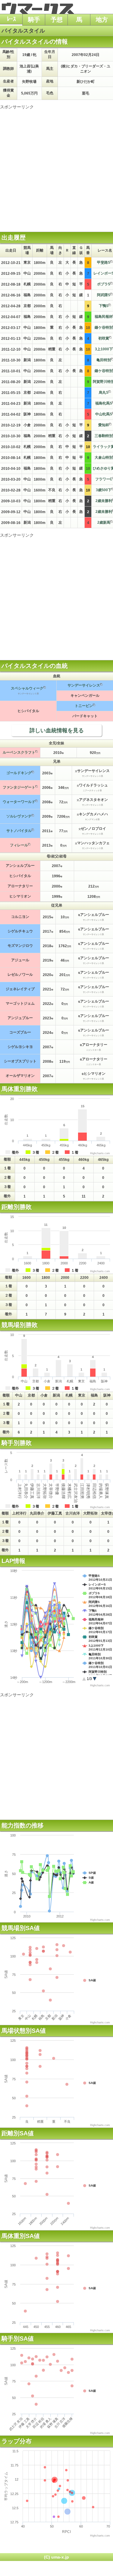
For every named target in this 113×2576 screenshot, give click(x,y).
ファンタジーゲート (19, 787)
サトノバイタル (19, 831)
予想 (57, 20)
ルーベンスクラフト (19, 752)
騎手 (34, 20)
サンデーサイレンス (84, 685)
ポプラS (104, 284)
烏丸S (104, 392)
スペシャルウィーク (27, 688)
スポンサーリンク (17, 107)
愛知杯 (104, 425)
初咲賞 (104, 338)
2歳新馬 (104, 522)
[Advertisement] (56, 166)
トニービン (84, 706)
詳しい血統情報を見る (57, 730)
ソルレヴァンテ (19, 816)
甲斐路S (104, 262)
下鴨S (104, 306)
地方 (102, 20)
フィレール (19, 845)
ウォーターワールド (19, 802)
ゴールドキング (19, 773)
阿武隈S (104, 295)
